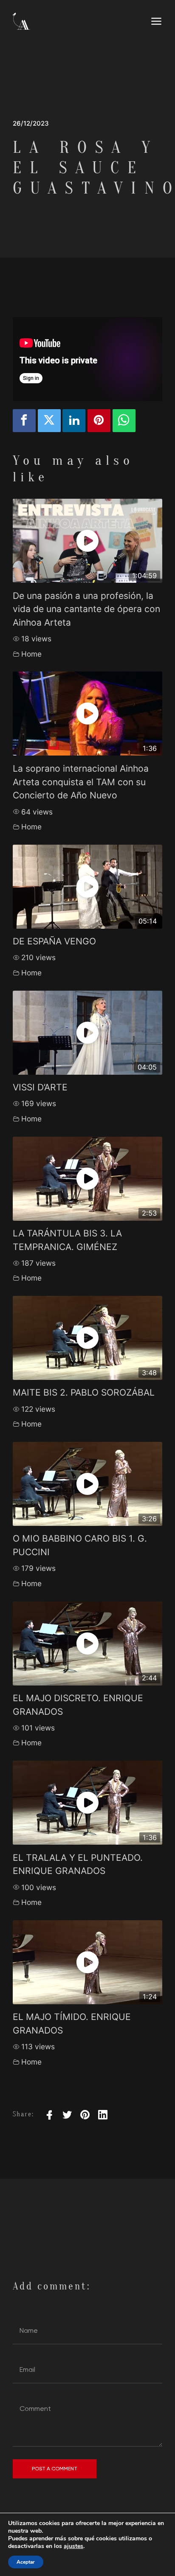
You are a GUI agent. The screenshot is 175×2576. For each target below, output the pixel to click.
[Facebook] (24, 421)
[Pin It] (99, 421)
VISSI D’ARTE (40, 1087)
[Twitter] (49, 421)
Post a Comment (55, 2469)
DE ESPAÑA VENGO (54, 941)
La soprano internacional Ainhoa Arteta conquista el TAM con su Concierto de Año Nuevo (81, 782)
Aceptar (26, 2562)
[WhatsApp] (124, 421)
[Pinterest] (85, 2115)
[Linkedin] (74, 421)
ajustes (73, 2546)
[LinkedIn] (103, 2115)
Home (31, 654)
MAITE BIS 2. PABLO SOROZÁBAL (84, 1392)
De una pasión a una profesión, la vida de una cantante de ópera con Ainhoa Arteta (86, 609)
